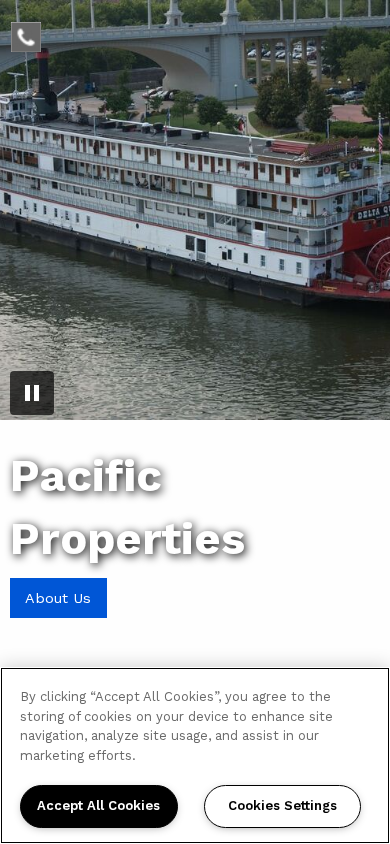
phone (35, 33)
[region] (195, 755)
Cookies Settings (282, 805)
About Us (58, 598)
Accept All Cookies (98, 805)
